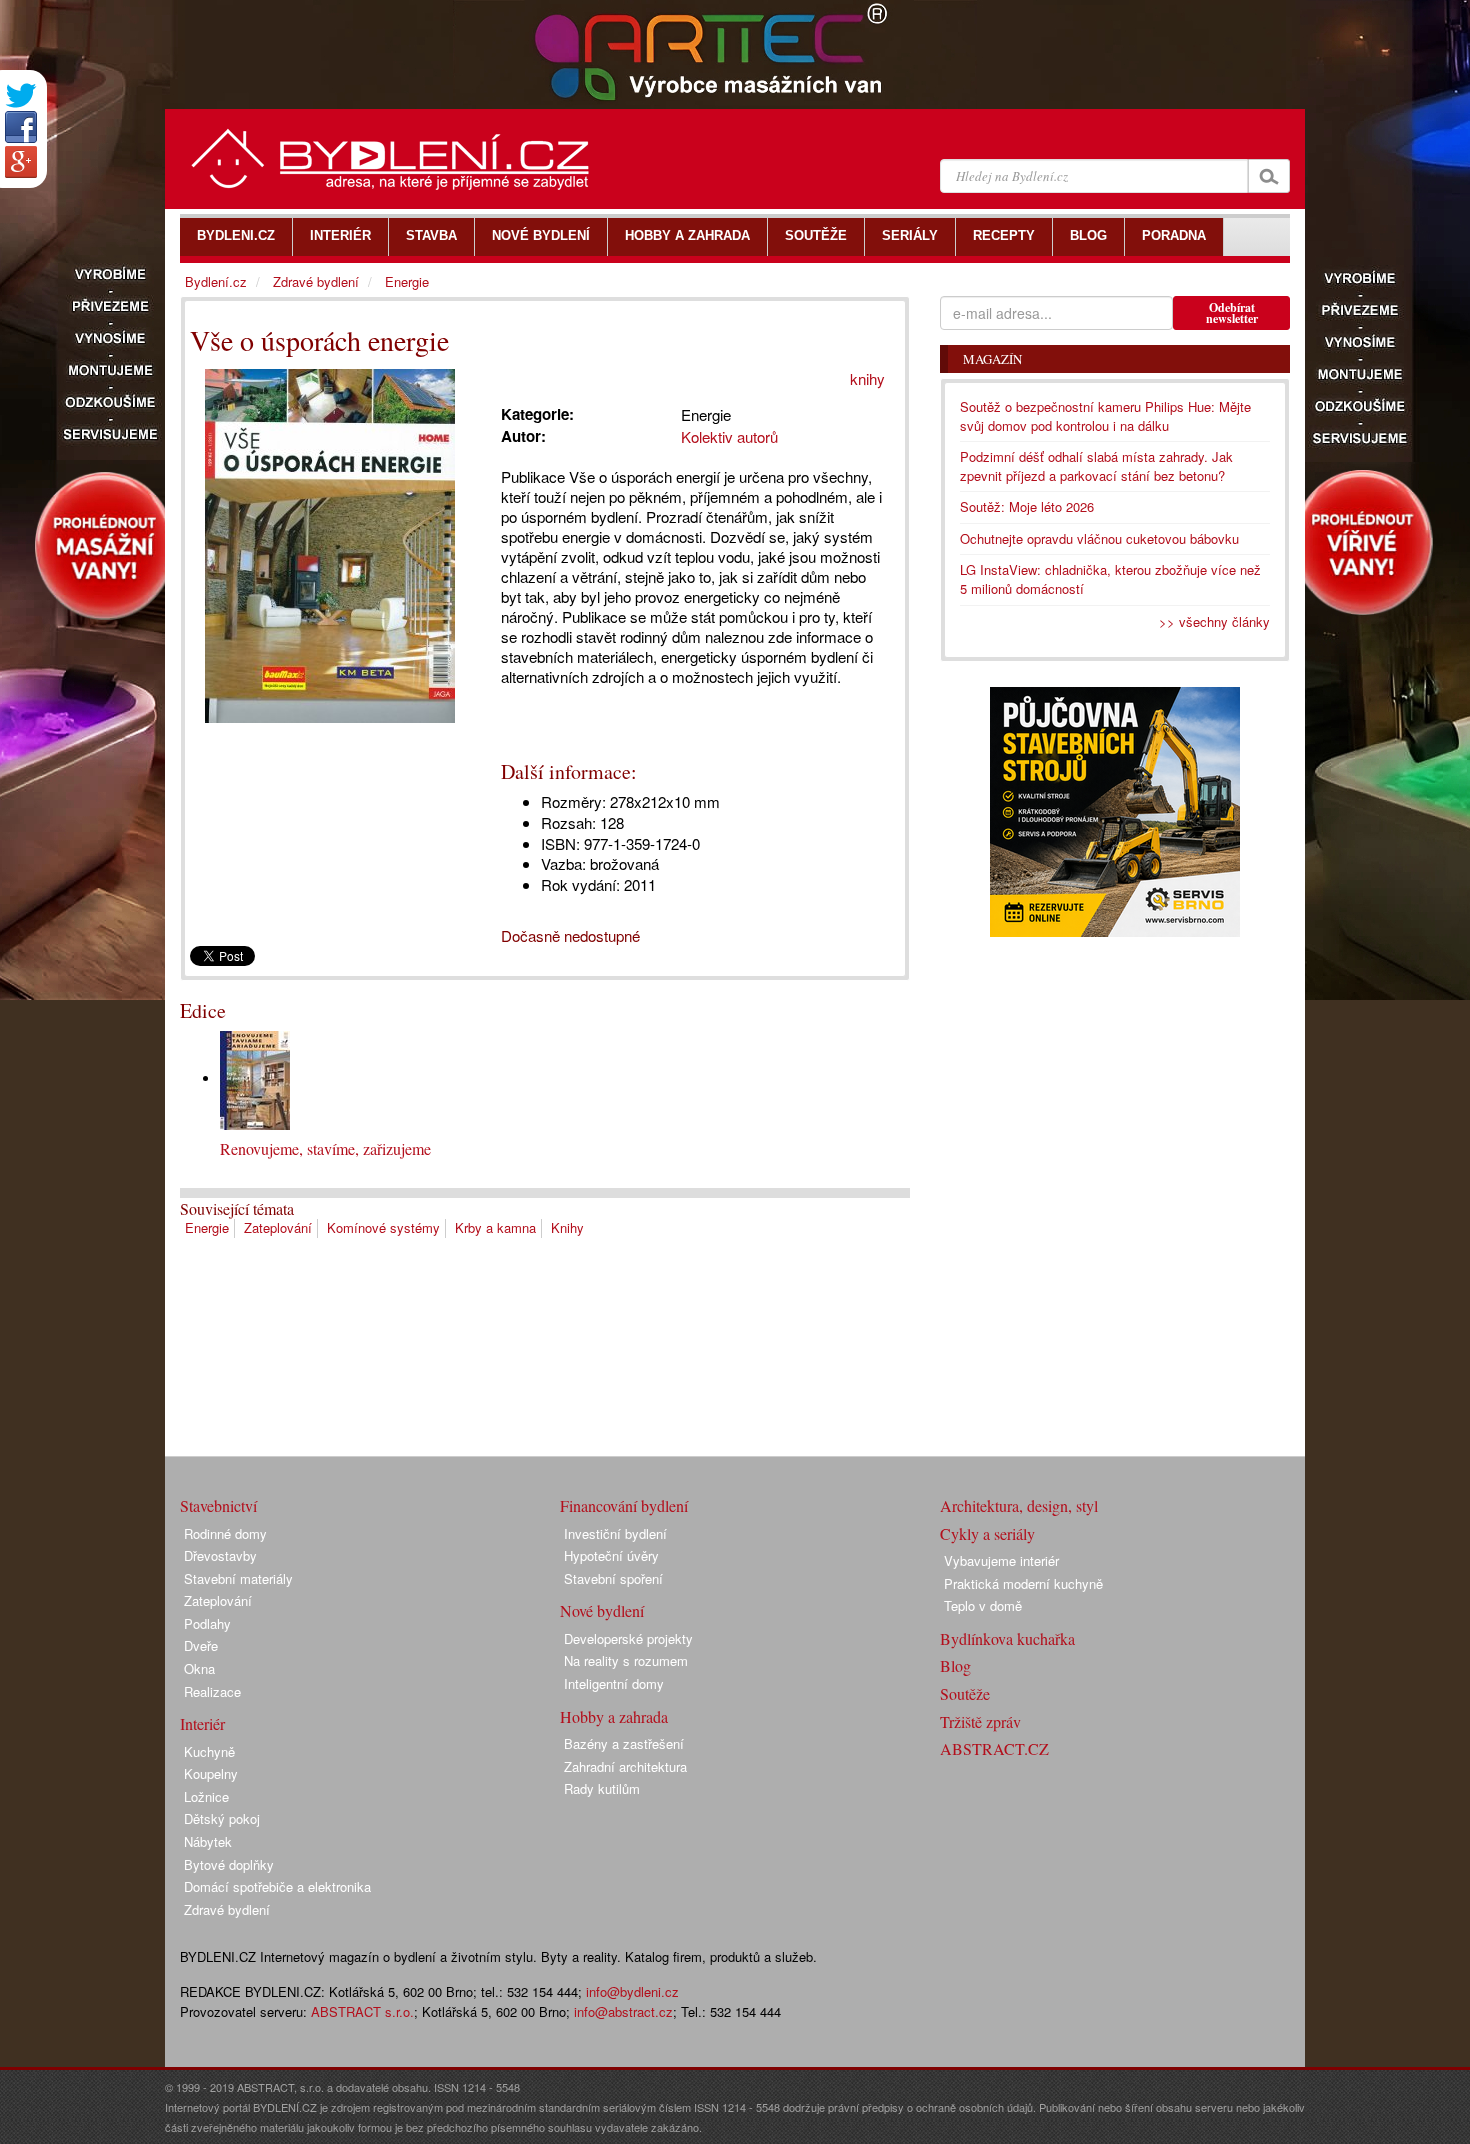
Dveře (201, 1645)
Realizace (212, 1691)
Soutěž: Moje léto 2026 (1027, 506)
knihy (867, 378)
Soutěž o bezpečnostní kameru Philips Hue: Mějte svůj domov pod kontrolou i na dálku (1105, 416)
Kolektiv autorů (729, 436)
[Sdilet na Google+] (21, 162)
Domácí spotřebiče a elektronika (277, 1886)
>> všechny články (1214, 621)
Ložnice (206, 1796)
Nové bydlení (602, 1610)
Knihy (567, 1227)
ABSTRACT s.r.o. (362, 2011)
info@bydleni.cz (632, 1991)
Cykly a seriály (987, 1533)
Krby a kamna (495, 1227)
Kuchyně (209, 1751)
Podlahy (207, 1623)
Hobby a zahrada (614, 1716)
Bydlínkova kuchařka (1007, 1638)
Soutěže (965, 1693)
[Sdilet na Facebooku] (21, 127)
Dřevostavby (220, 1555)
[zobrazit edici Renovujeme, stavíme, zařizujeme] (255, 1078)
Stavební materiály (238, 1578)
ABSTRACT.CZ (994, 1748)
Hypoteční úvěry (611, 1555)
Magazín (992, 359)
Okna (199, 1668)
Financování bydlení (624, 1505)
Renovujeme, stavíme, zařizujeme (325, 1148)
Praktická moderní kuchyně (1023, 1583)
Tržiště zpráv (980, 1721)
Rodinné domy (225, 1533)
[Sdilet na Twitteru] (21, 95)
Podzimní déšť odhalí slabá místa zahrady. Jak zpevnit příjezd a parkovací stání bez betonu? (1096, 466)
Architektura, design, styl (1019, 1505)
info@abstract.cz (623, 2011)
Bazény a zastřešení (624, 1743)
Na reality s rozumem (626, 1660)
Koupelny (211, 1773)
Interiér (202, 1723)
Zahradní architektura (625, 1766)
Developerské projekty (628, 1638)
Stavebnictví (218, 1505)
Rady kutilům (602, 1788)
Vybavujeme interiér (1001, 1560)
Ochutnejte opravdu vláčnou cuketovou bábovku (1099, 538)
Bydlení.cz (216, 281)
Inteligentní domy (614, 1683)
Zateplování (278, 1227)
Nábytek (208, 1841)
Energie (207, 1227)
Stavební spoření (613, 1578)
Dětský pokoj (222, 1818)
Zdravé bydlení (316, 281)
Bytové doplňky (229, 1864)
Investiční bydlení (615, 1533)
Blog (955, 1665)
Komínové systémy (383, 1227)
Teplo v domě (983, 1605)
